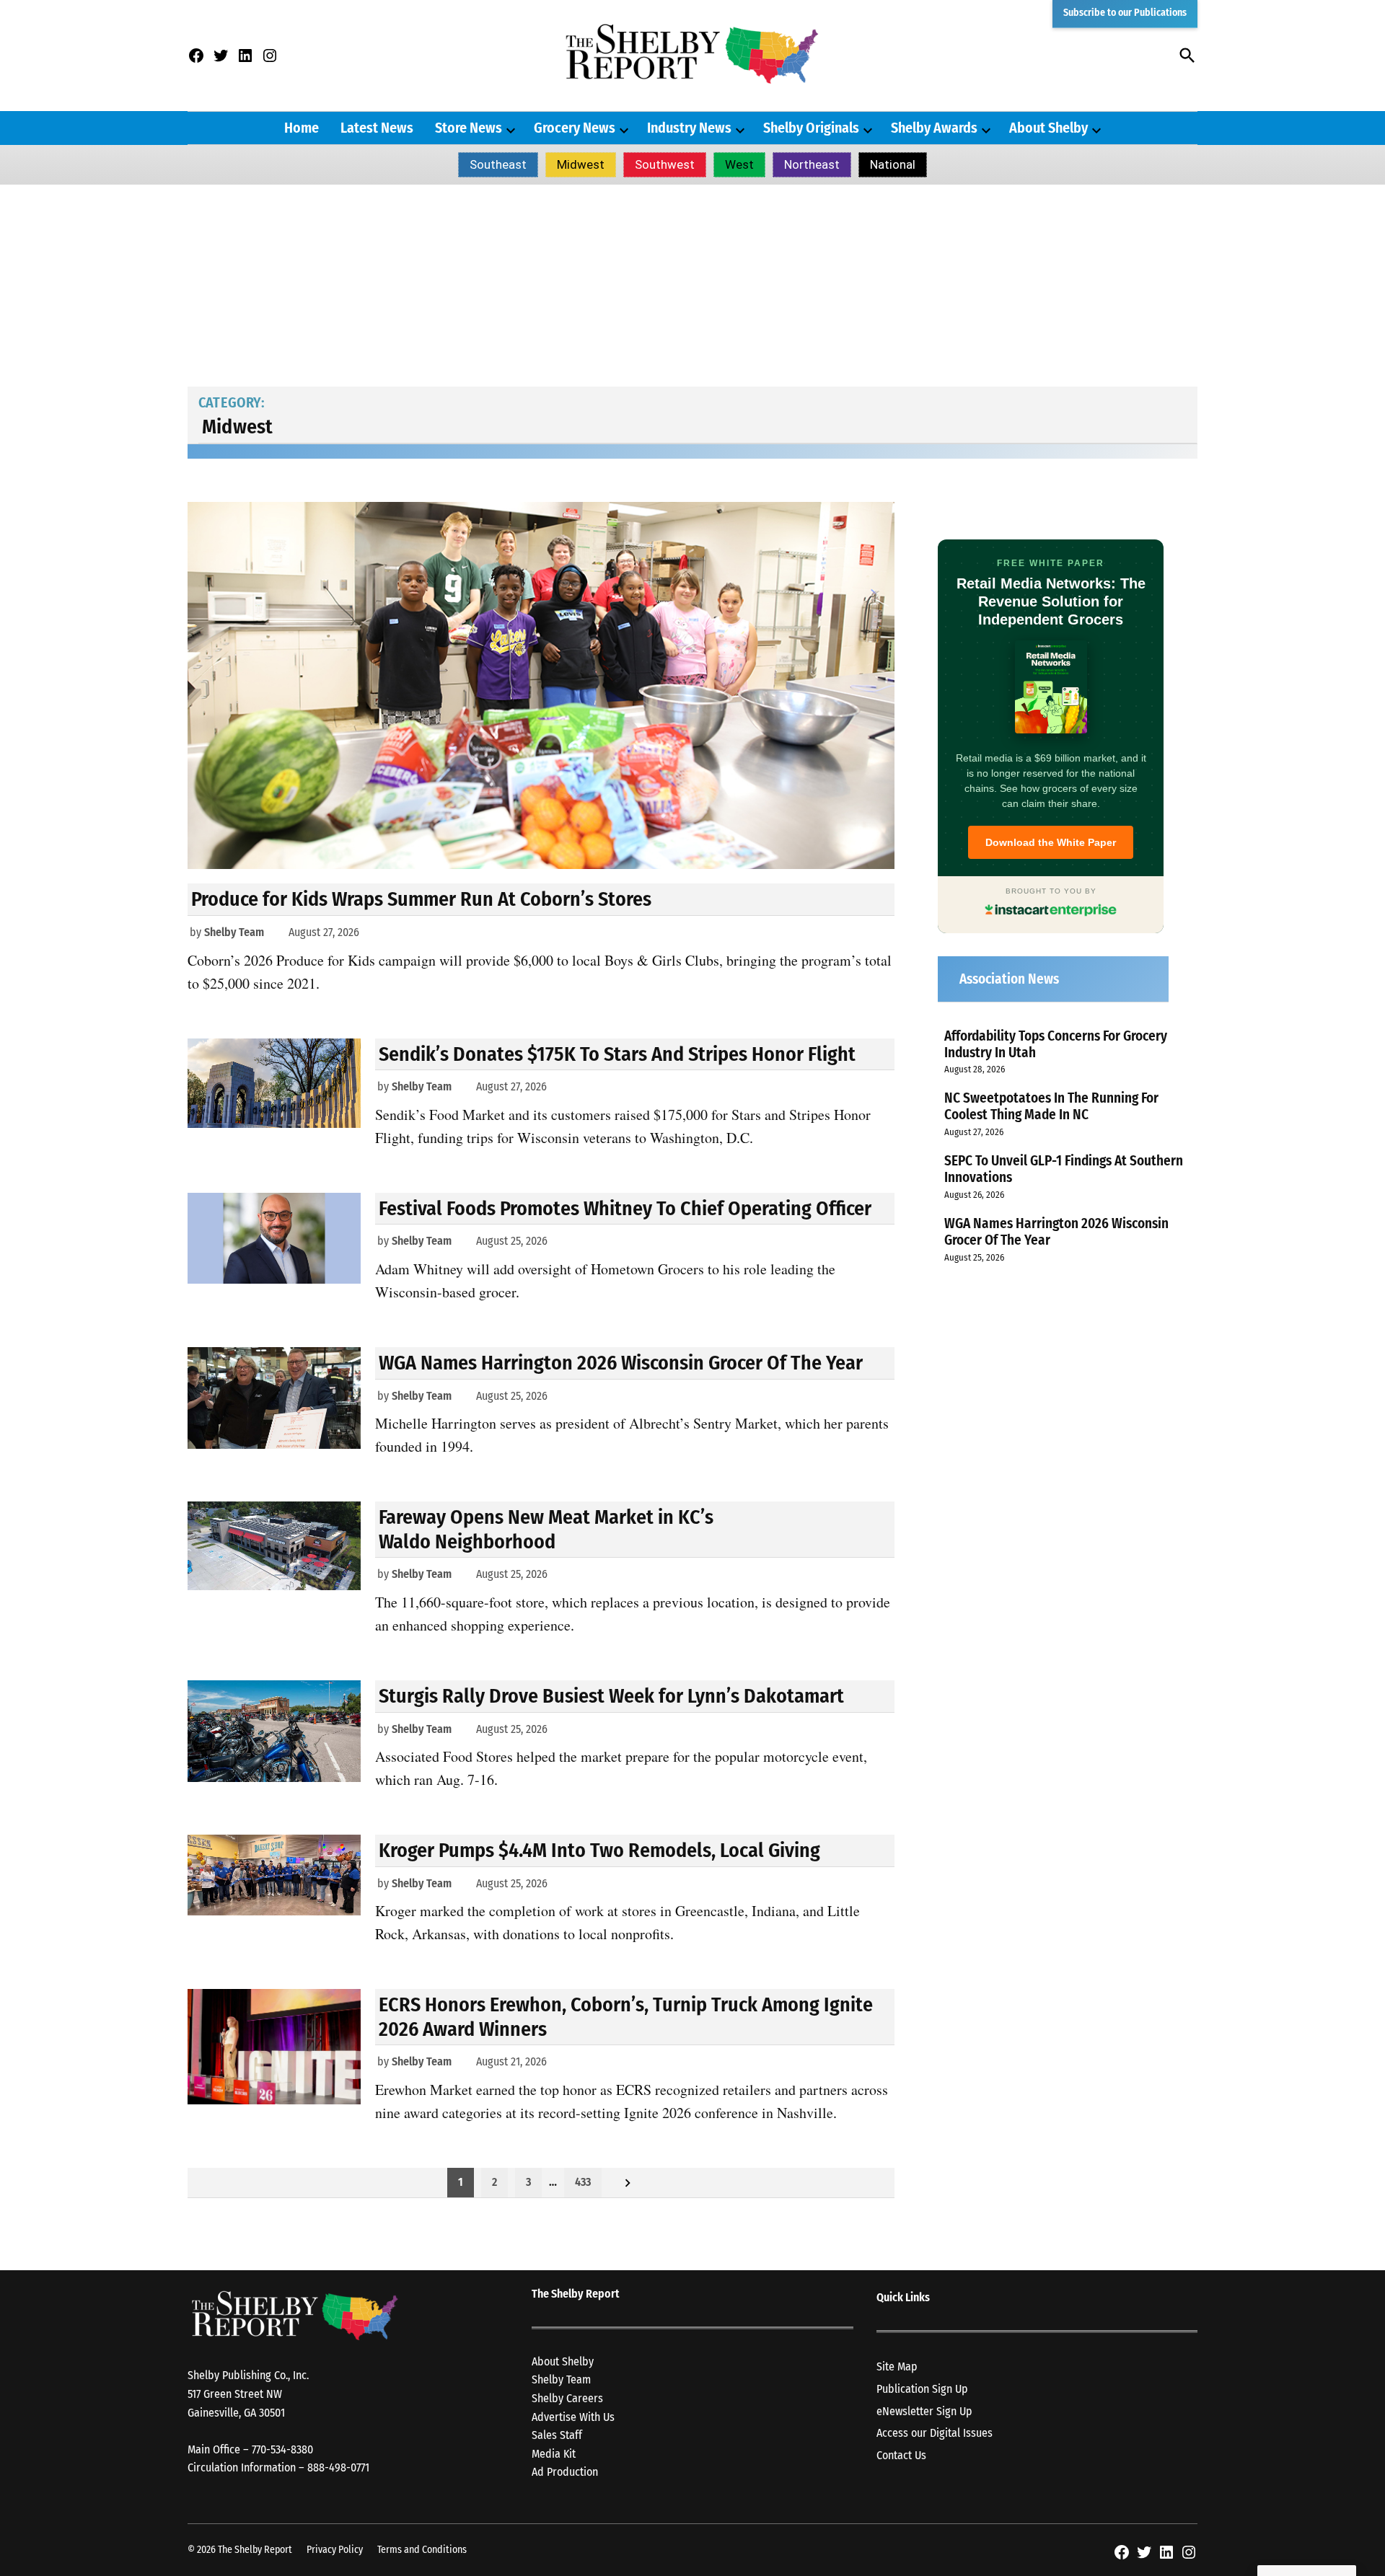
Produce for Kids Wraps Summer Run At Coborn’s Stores (421, 899)
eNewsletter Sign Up (924, 2411)
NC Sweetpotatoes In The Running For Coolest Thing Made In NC (1051, 1106)
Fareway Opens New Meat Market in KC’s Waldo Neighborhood (546, 1529)
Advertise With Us (573, 2417)
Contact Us (901, 2455)
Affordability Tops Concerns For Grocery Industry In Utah (1056, 1044)
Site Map (897, 2367)
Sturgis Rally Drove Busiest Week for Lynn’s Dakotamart (611, 1696)
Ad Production (565, 2472)
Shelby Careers (567, 2398)
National (893, 164)
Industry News (689, 128)
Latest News (377, 128)
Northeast (812, 164)
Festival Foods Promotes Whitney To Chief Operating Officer (625, 1208)
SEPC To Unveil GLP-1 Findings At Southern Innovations (1064, 1169)
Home (302, 128)
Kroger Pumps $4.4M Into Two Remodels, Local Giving (599, 1850)
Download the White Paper (1051, 842)
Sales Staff (557, 2435)
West (739, 164)
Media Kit (554, 2454)
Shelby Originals (811, 128)
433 (583, 2182)
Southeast (498, 164)
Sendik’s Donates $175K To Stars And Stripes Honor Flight (617, 1054)
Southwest (665, 164)
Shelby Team (234, 932)
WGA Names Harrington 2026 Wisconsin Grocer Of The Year (621, 1363)
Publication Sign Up (922, 2389)
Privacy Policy (335, 2550)
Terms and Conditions (422, 2550)
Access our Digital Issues (935, 2433)
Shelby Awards (934, 128)
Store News (469, 128)
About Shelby (1048, 128)
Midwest (581, 164)
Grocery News (575, 128)
